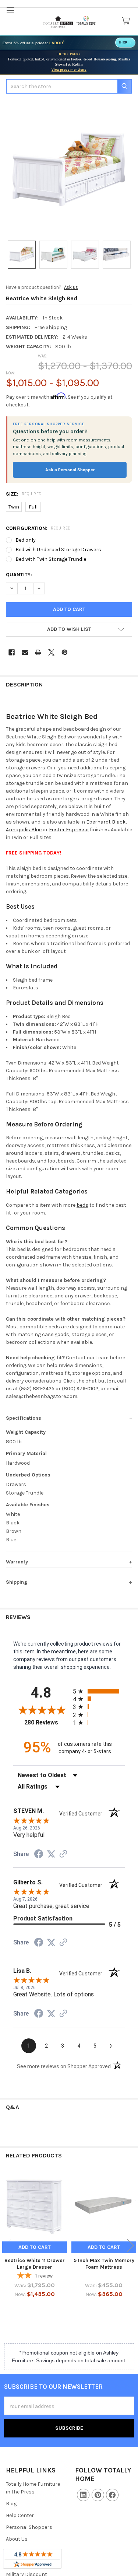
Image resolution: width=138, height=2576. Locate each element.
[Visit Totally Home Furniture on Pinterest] (98, 2495)
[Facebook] (12, 652)
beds (82, 1205)
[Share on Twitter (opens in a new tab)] (51, 1854)
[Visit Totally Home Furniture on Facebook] (112, 2495)
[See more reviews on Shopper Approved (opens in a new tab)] (63, 1855)
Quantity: (19, 575)
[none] (69, 170)
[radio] (99, 1691)
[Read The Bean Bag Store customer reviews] (32, 2559)
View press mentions (69, 70)
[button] (69, 629)
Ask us (71, 287)
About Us (17, 2539)
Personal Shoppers (29, 2527)
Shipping (17, 1582)
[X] (51, 652)
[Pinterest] (65, 652)
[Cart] (127, 21)
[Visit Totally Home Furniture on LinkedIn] (83, 2495)
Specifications (24, 1418)
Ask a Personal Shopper (70, 470)
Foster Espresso (69, 830)
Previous (7, 2246)
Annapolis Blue (24, 830)
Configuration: (38, 528)
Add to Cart (35, 2247)
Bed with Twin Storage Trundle (51, 559)
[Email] (25, 652)
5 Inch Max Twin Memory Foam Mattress (104, 2264)
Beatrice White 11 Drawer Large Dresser (35, 2264)
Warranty (17, 1562)
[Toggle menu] (10, 10)
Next (131, 2246)
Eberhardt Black (106, 822)
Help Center (20, 2515)
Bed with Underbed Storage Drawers (58, 550)
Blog (11, 2504)
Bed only (26, 540)
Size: (24, 494)
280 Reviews (47, 1722)
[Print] (38, 652)
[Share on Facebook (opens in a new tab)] (39, 1855)
